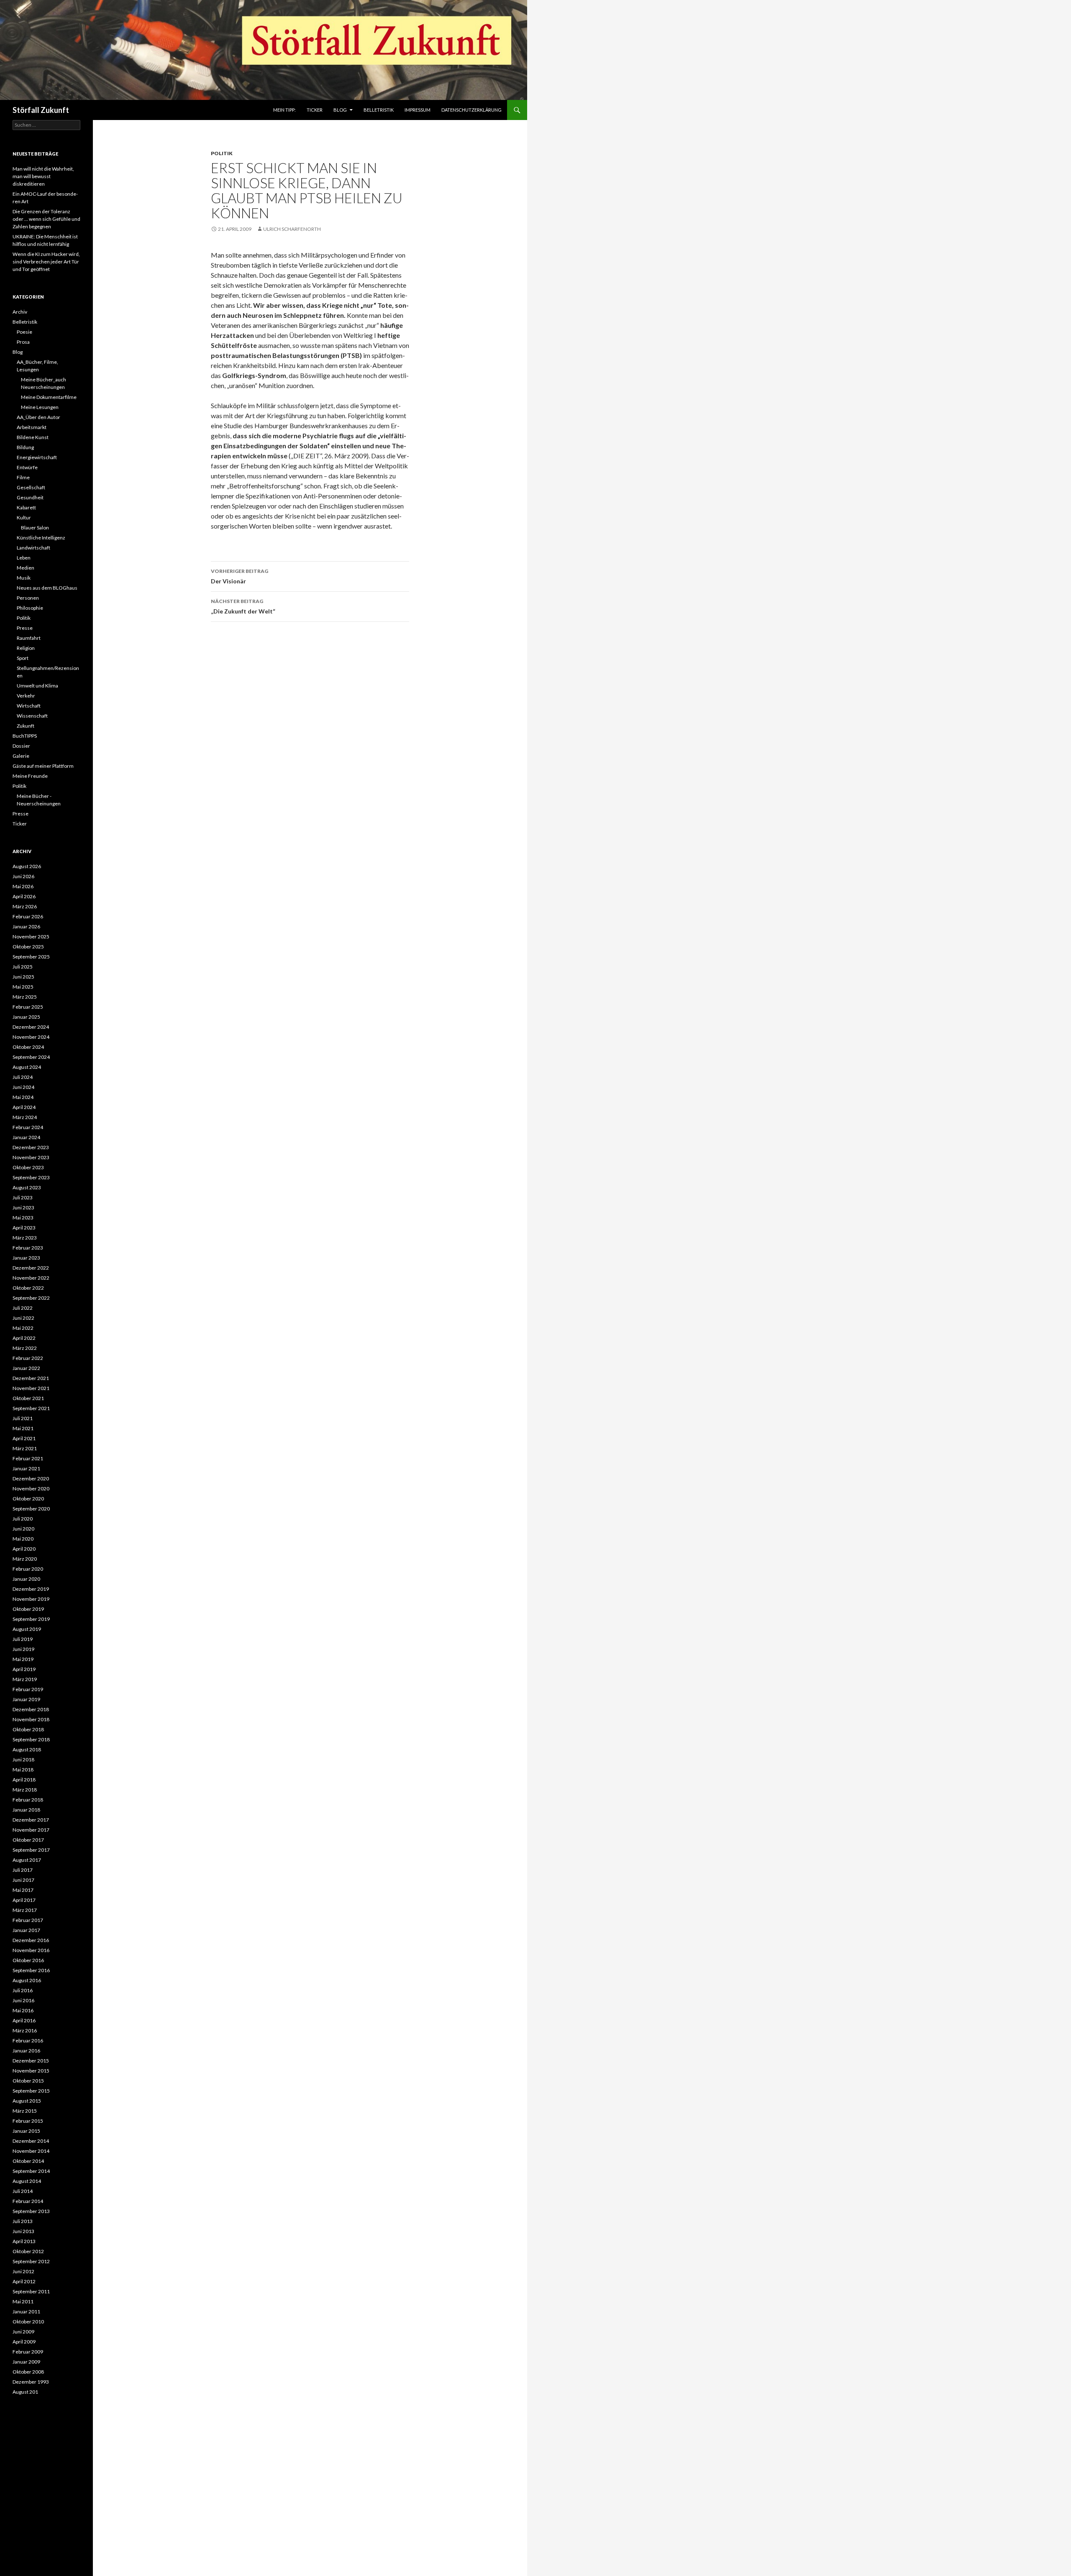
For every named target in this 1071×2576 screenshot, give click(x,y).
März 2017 (25, 1910)
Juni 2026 (23, 876)
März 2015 (25, 2111)
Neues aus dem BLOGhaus (47, 588)
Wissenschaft (32, 716)
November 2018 (31, 1719)
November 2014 (31, 2151)
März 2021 (25, 1448)
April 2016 (24, 2020)
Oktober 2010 (28, 2322)
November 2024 (31, 1037)
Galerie (21, 756)
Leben (24, 558)
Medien (26, 568)
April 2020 (24, 1549)
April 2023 (24, 1228)
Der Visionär (240, 576)
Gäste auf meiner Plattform (43, 766)
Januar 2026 (26, 926)
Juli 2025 (23, 967)
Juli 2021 (23, 1418)
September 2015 (31, 2091)
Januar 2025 (26, 1017)
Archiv (20, 312)
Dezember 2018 (31, 1709)
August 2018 (27, 1749)
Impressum (418, 110)
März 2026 (25, 906)
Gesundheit (30, 497)
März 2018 (25, 1790)
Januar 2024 (26, 1137)
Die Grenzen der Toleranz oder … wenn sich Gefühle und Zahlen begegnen (46, 219)
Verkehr (26, 696)
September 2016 (31, 1970)
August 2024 (27, 1067)
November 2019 (31, 1599)
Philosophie (30, 608)
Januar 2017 (26, 1930)
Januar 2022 (26, 1368)
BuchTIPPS (25, 736)
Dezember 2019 (31, 1589)
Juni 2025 (23, 977)
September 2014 (31, 2171)
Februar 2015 (28, 2121)
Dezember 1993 (31, 2382)
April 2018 (24, 1780)
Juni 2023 (23, 1207)
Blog (340, 110)
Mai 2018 (23, 1770)
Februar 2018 (28, 1800)
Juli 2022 (23, 1308)
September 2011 (31, 2291)
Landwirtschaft (33, 548)
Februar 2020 (28, 1569)
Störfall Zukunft (41, 110)
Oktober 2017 (28, 1840)
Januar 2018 (26, 1810)
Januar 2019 (26, 1699)
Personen (28, 598)
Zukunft (26, 726)
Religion (26, 648)
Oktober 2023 (28, 1167)
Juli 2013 (23, 2221)
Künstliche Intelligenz (41, 538)
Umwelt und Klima (37, 686)
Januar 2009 (26, 2362)
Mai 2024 (23, 1097)
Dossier (21, 746)
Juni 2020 (23, 1529)
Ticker (315, 110)
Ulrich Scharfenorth (292, 229)
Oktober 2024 (28, 1047)
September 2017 (31, 1850)
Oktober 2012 (28, 2251)
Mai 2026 (23, 886)
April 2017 (24, 1900)
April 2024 (24, 1107)
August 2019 (27, 1629)
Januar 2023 (26, 1258)
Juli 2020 (23, 1519)
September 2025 (31, 957)
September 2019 (31, 1619)
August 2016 (27, 1980)
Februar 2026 (28, 916)
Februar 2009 (28, 2352)
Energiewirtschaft (37, 457)
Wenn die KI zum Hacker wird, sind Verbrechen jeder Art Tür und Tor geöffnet (46, 262)
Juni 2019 (23, 1649)
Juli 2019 (23, 1639)
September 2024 (31, 1057)
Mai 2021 (23, 1428)
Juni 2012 (23, 2271)
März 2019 (25, 1679)
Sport (23, 658)
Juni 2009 (23, 2332)
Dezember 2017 (31, 1820)
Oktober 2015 (28, 2081)
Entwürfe (27, 467)
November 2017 (31, 1830)
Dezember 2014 (31, 2141)
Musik (24, 578)
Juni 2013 (23, 2231)
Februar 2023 (28, 1248)
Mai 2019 (23, 1659)
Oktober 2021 (28, 1398)
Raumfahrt (29, 638)
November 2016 (31, 1950)
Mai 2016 (23, 2010)
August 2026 (27, 866)
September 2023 (31, 1177)
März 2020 (25, 1559)
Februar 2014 (28, 2201)
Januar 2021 (26, 1468)
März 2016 (25, 2030)
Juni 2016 (23, 2000)
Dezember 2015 (31, 2061)
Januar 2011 (26, 2311)
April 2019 (24, 1669)
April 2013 (24, 2241)
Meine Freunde (30, 776)
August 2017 (27, 1860)
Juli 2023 (23, 1197)
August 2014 (27, 2181)
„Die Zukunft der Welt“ (243, 606)
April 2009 (24, 2342)
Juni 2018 (23, 1759)
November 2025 (31, 937)
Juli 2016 (23, 1990)
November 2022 (31, 1278)
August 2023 (27, 1187)
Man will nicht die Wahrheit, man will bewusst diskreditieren (43, 176)
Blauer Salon (35, 528)
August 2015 (27, 2101)
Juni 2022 (23, 1318)
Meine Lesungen (40, 407)
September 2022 (31, 1298)
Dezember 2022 (31, 1268)
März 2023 (25, 1238)
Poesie (24, 332)
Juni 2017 (23, 1880)
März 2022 (25, 1348)
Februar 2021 (28, 1458)
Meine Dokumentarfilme (49, 397)
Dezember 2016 (31, 1940)
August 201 (25, 2392)
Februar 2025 (28, 1007)
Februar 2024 (28, 1127)
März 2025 (25, 997)
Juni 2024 (23, 1087)
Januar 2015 (26, 2131)
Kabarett (26, 507)
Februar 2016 (28, 2041)
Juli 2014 (23, 2191)
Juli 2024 (23, 1077)
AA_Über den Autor (38, 417)
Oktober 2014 (28, 2161)
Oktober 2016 (28, 1960)
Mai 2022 (23, 1328)
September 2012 (31, 2261)
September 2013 (31, 2211)
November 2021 (31, 1388)
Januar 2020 (26, 1579)
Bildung (25, 447)
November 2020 (31, 1489)
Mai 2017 (23, 1890)
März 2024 (25, 1117)
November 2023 (31, 1157)
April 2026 (24, 896)
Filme (23, 477)
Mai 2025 (23, 987)
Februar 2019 (28, 1689)
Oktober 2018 (28, 1729)
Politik (222, 153)
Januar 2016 (26, 2051)
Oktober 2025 (28, 947)
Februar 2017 (28, 1920)
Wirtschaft (29, 706)
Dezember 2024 (31, 1027)
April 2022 (24, 1338)
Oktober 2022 (28, 1288)
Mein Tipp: (284, 110)
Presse (25, 628)
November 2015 (31, 2071)
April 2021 (24, 1438)
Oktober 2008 (28, 2372)
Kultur (24, 517)
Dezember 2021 (31, 1378)
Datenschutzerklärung (471, 110)
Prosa (23, 342)
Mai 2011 (23, 2301)
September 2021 (31, 1408)
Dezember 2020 (31, 1478)
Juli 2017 (23, 1870)
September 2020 (31, 1509)
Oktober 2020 (28, 1499)
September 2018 (31, 1739)
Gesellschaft (31, 487)
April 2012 (24, 2281)
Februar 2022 (28, 1358)
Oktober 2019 (28, 1609)
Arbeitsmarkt (32, 427)
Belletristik (379, 110)
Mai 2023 (23, 1218)
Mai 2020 (23, 1539)
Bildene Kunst (33, 437)
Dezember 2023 (31, 1147)
